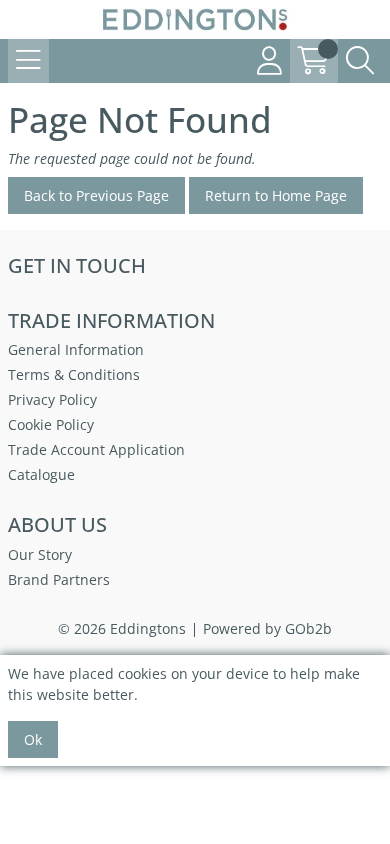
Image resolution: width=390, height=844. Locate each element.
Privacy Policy (52, 399)
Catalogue (41, 474)
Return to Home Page (276, 195)
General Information (76, 349)
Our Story (40, 554)
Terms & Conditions (74, 374)
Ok (33, 739)
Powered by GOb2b (267, 628)
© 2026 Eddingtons (122, 628)
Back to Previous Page (96, 195)
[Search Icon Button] (360, 61)
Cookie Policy (51, 424)
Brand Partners (59, 579)
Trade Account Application (96, 449)
